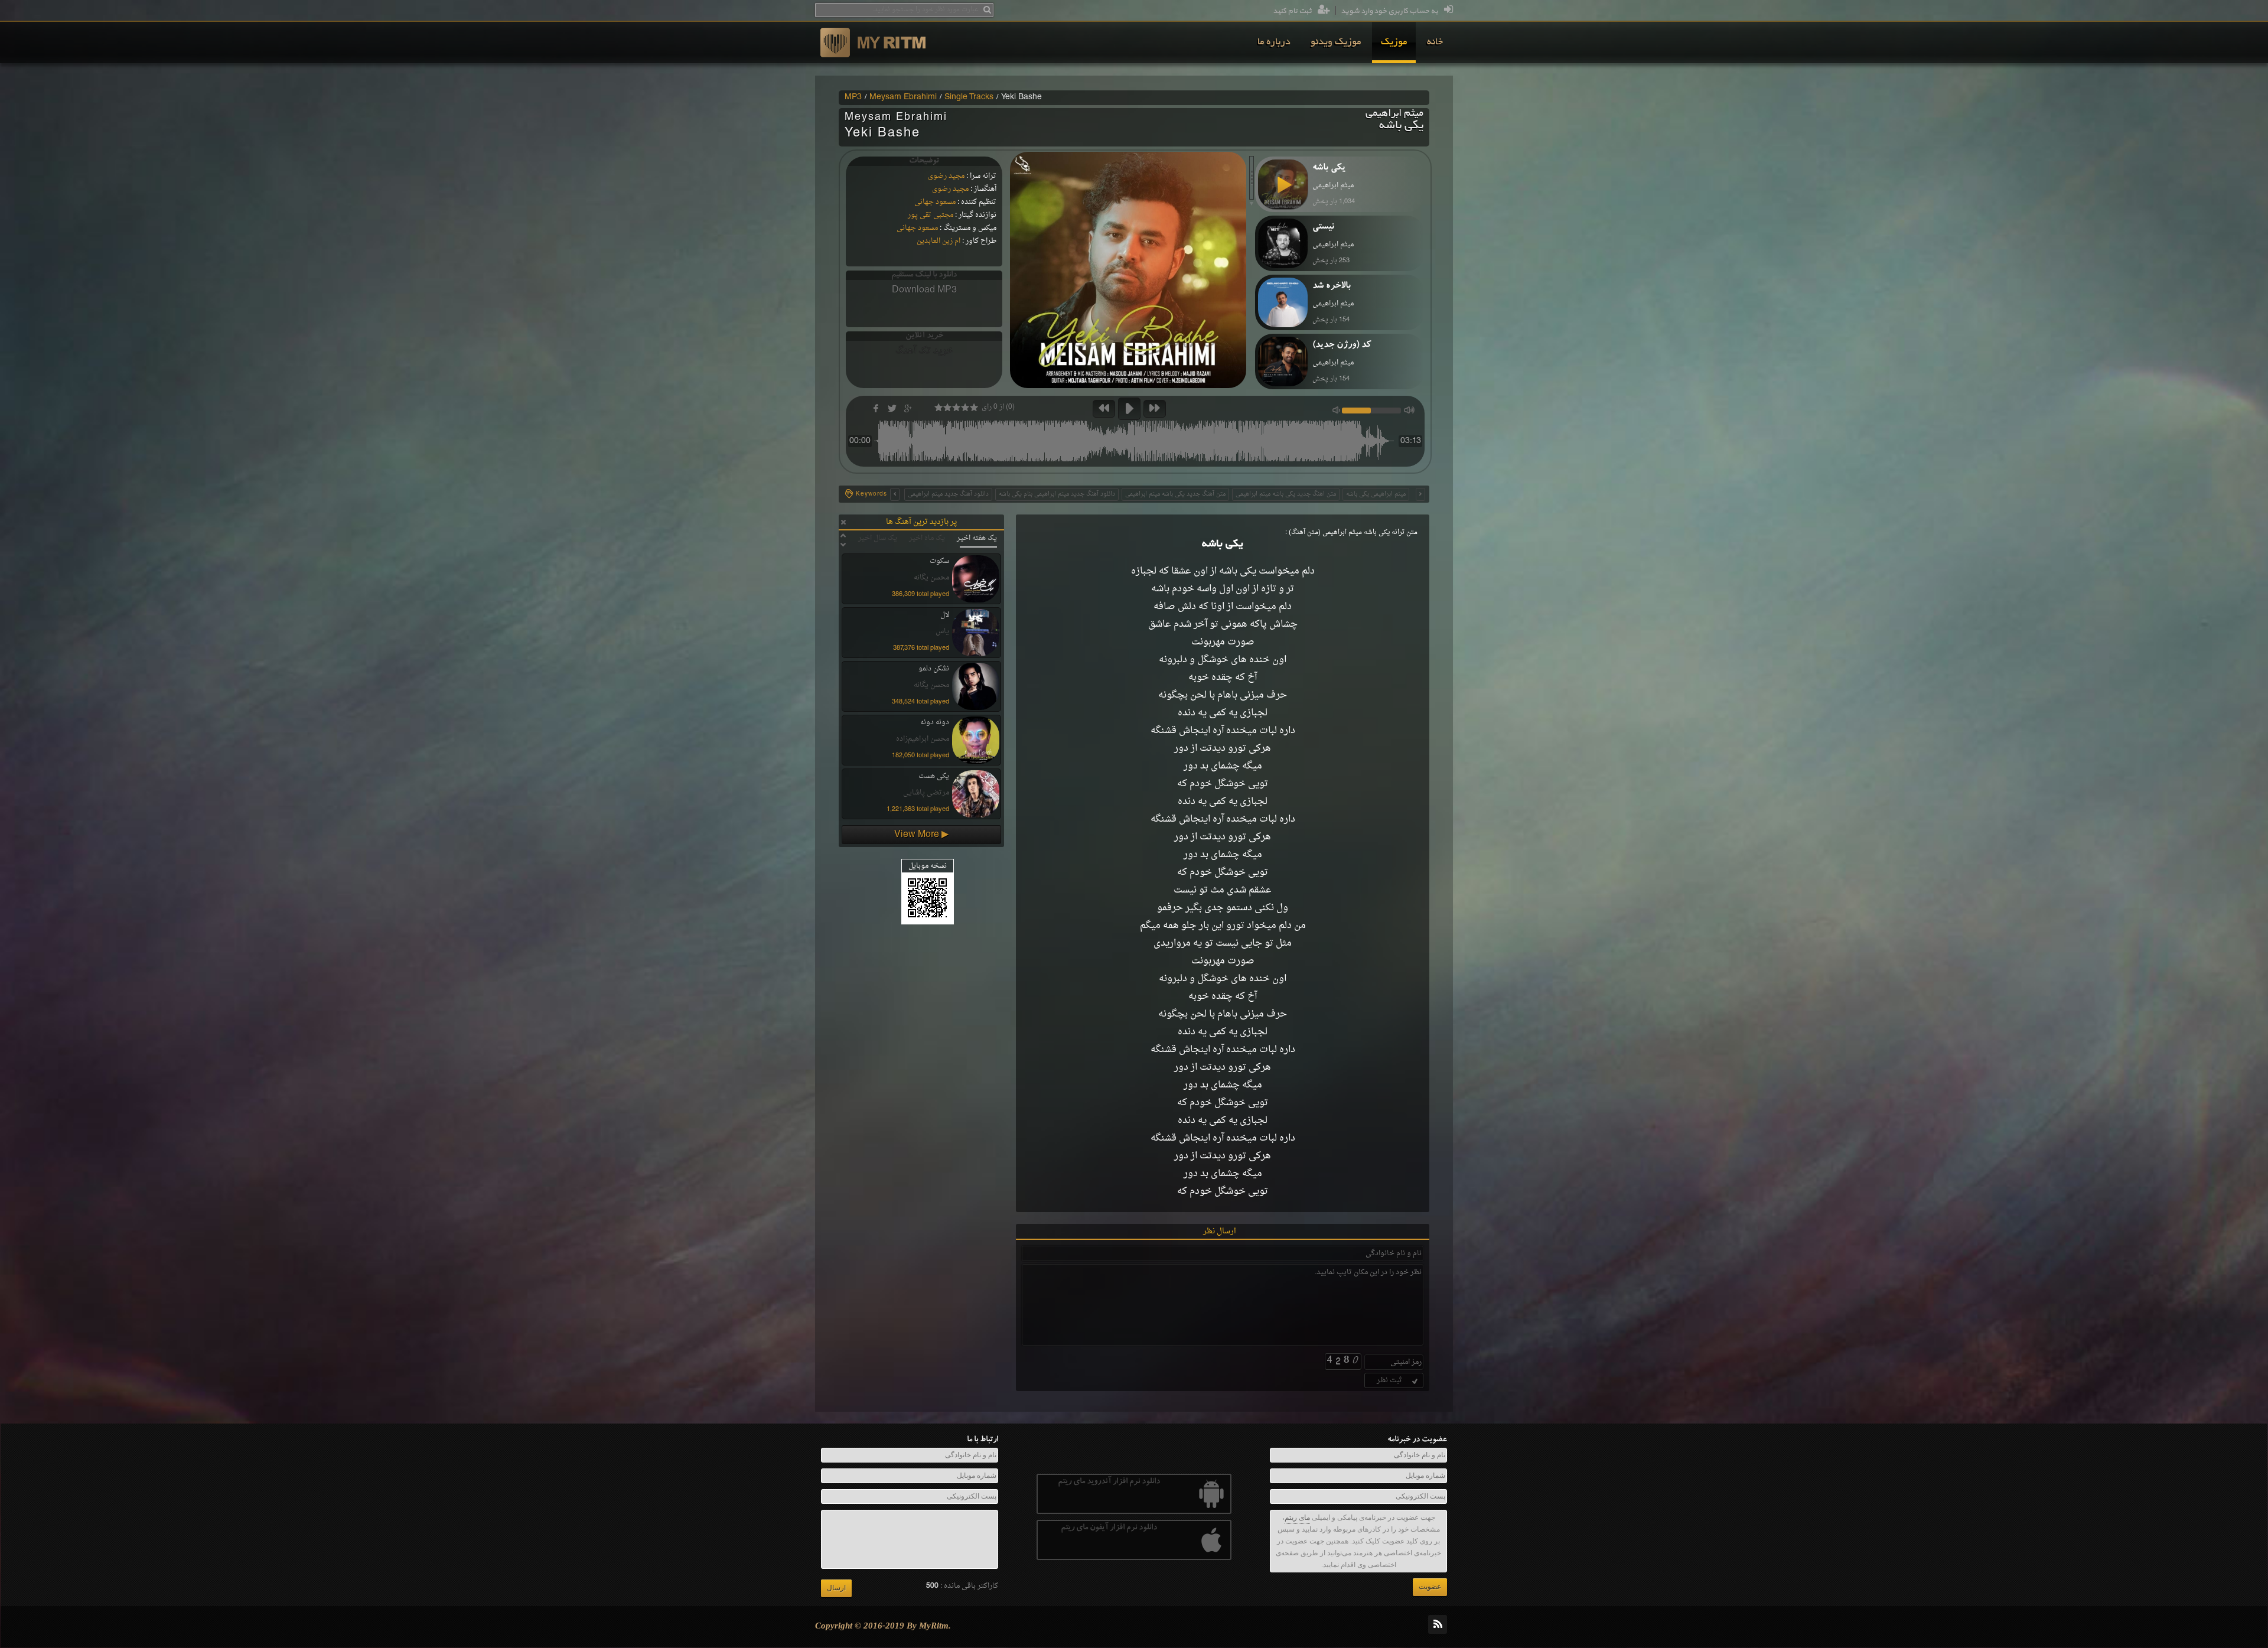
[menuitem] (1435, 43)
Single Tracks (969, 97)
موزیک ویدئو (1336, 43)
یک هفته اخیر (977, 538)
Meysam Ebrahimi (903, 97)
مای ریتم (1297, 1517)
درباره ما (1274, 43)
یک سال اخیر (878, 538)
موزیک (1394, 43)
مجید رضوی (946, 176)
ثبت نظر (1389, 1380)
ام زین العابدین (939, 241)
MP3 (853, 97)
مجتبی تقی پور (931, 215)
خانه (1435, 43)
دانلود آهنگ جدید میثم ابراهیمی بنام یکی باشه (1057, 494)
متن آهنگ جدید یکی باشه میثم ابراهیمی (1175, 494)
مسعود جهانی (935, 202)
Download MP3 (924, 290)
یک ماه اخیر (927, 538)
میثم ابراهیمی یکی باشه (1376, 494)
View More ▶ (921, 835)
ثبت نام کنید (1292, 11)
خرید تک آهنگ (924, 351)
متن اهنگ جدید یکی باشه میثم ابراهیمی (1286, 494)
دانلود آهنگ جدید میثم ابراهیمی (948, 494)
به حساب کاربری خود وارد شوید (1389, 11)
